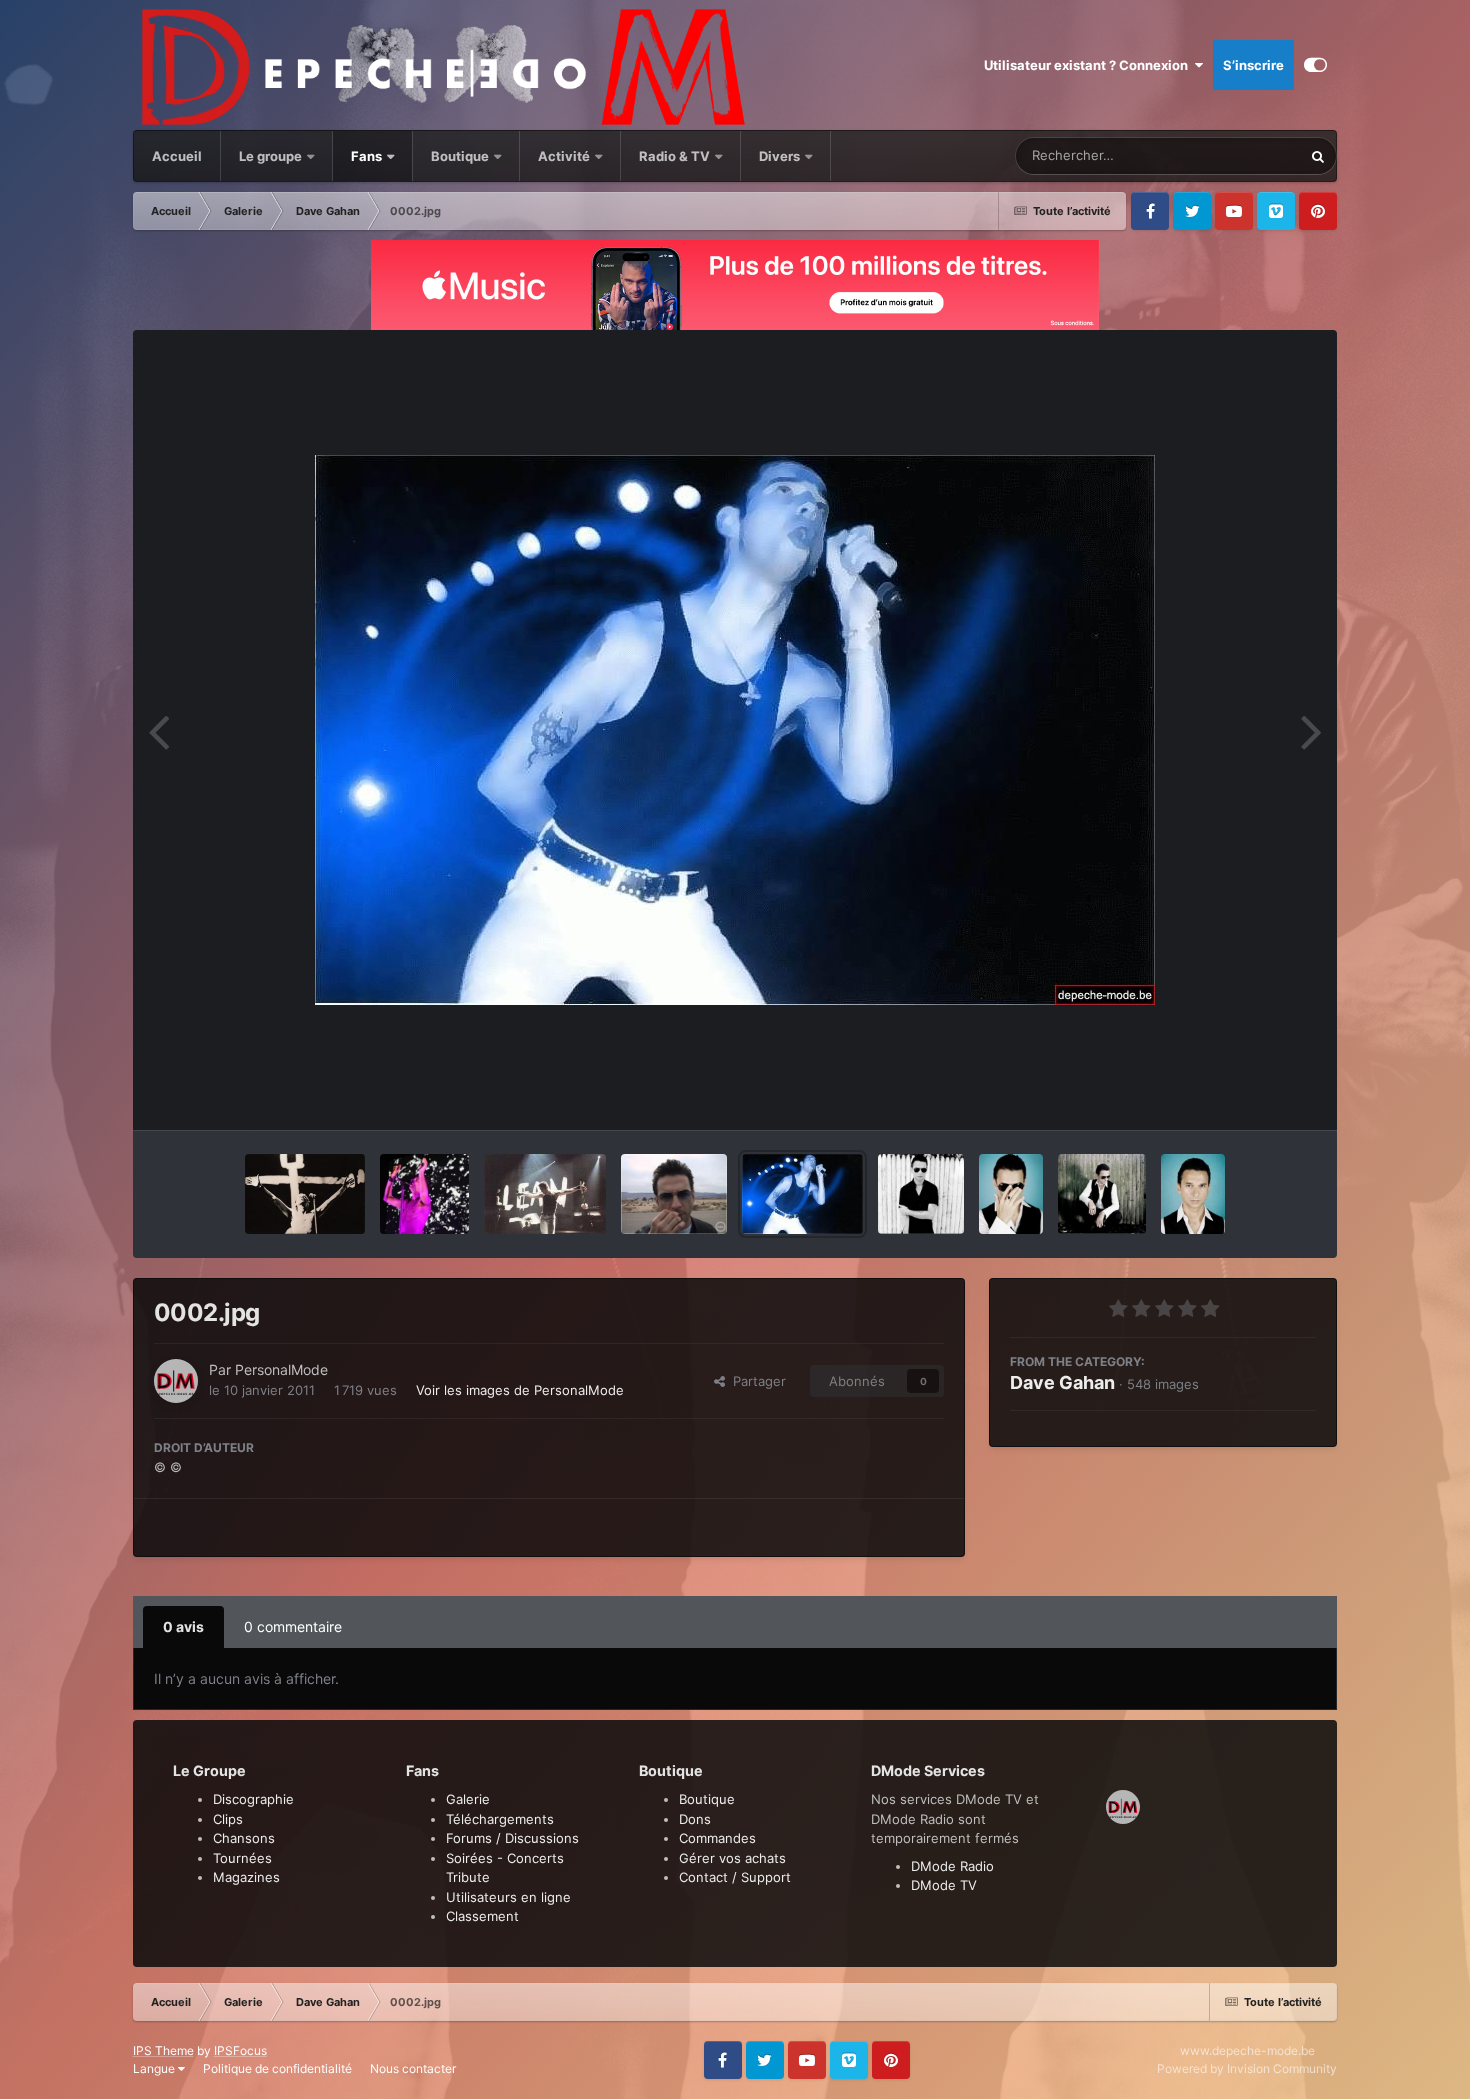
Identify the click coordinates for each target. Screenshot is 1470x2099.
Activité (564, 156)
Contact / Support (735, 1877)
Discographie (253, 1799)
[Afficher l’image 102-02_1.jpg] (674, 1194)
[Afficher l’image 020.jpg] (921, 1194)
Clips (228, 1819)
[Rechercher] (1318, 156)
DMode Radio (952, 1866)
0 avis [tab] (183, 1626)
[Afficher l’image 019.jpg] (1102, 1194)
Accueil (177, 156)
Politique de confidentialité (277, 2068)
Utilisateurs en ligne (508, 1897)
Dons (695, 1819)
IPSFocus (240, 2050)
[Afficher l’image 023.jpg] (1011, 1194)
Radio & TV (676, 156)
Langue (155, 2068)
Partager (755, 1381)
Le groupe (272, 156)
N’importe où (1238, 155)
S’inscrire (1253, 65)
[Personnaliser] (1315, 65)
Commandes (717, 1838)
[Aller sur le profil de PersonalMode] (176, 1381)
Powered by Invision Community (1247, 2068)
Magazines (246, 1877)
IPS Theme (163, 2050)
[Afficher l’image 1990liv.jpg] (545, 1194)
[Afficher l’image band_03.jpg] (305, 1194)
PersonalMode (281, 1369)
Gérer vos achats (732, 1858)
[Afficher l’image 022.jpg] (1193, 1194)
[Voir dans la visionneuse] (735, 730)
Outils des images (1236, 1094)
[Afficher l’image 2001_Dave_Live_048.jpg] (424, 1194)
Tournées (242, 1858)
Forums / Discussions (512, 1838)
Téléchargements (500, 1819)
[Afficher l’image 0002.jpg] (803, 1194)
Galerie (468, 1799)
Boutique (460, 156)
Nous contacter (413, 2068)
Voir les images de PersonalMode (520, 1390)
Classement (482, 1916)
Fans (368, 156)
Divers (781, 156)
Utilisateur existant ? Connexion (1089, 65)
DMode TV (944, 1885)
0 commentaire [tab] (293, 1626)
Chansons (244, 1838)
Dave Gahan (1062, 1382)
